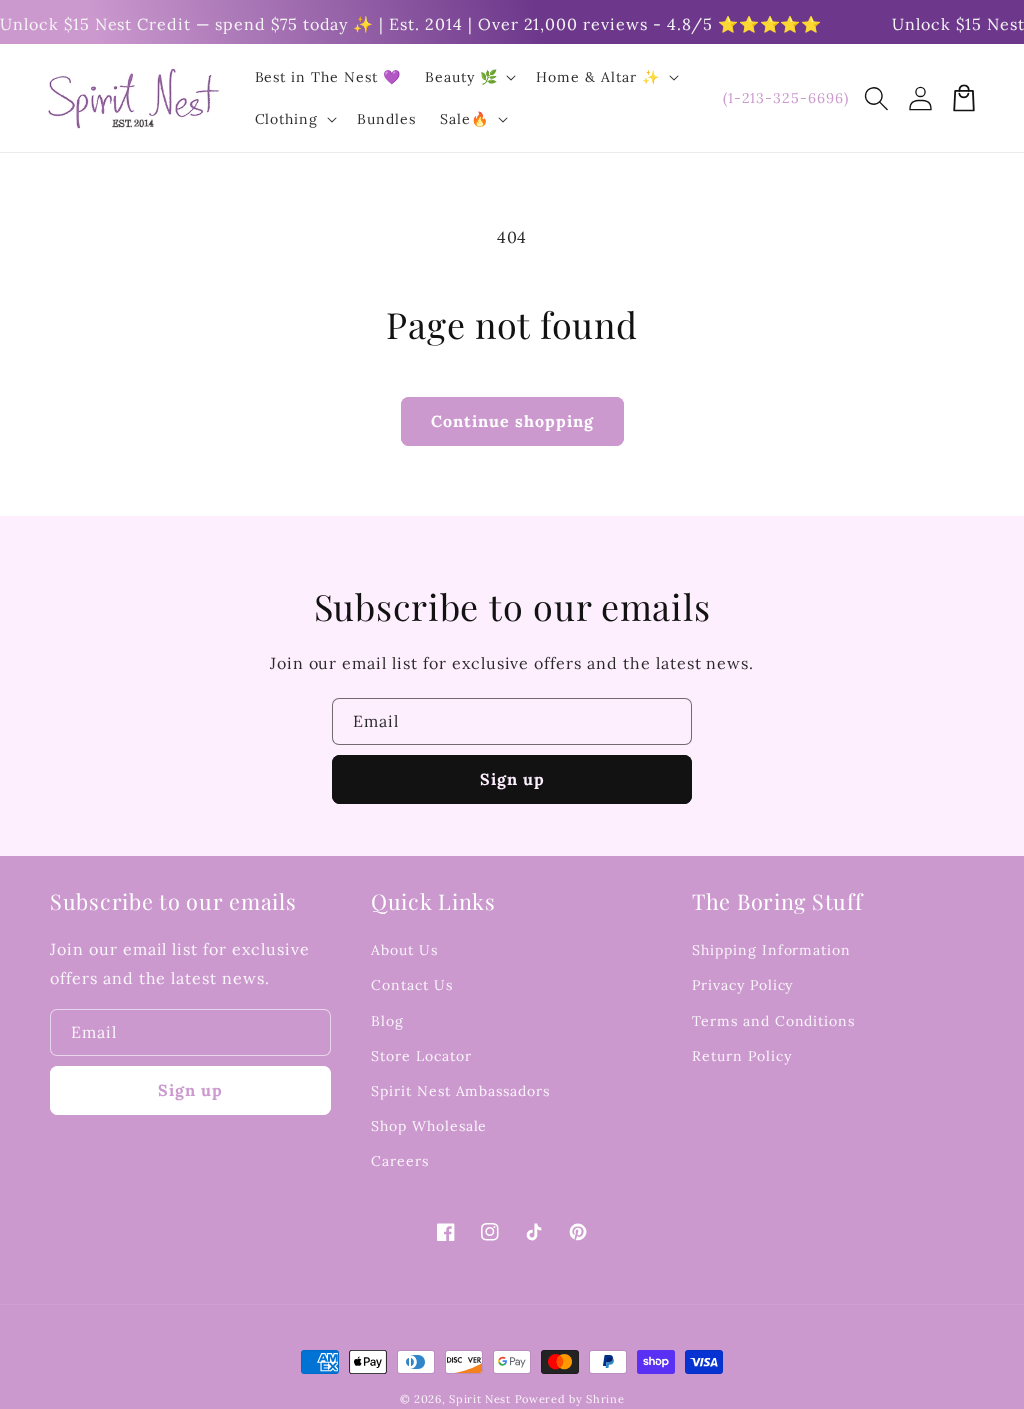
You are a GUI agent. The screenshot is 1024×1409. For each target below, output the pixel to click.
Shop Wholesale (429, 1126)
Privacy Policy (742, 985)
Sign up (512, 779)
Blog (387, 1021)
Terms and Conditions (773, 1021)
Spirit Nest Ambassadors (460, 1091)
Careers (400, 1161)
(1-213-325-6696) (786, 98)
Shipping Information (771, 950)
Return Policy (741, 1056)
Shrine (605, 1399)
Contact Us (412, 985)
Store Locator (421, 1056)
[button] (876, 98)
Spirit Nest (480, 1399)
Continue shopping (512, 421)
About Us (404, 950)
